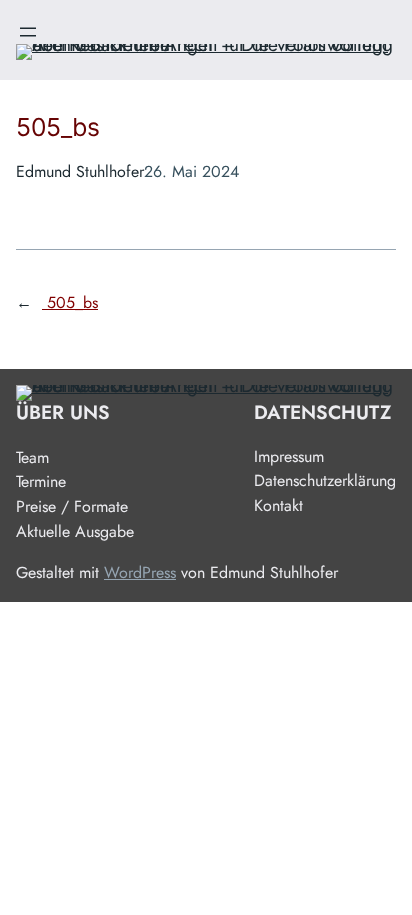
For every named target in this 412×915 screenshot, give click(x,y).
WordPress (140, 572)
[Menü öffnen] (28, 32)
